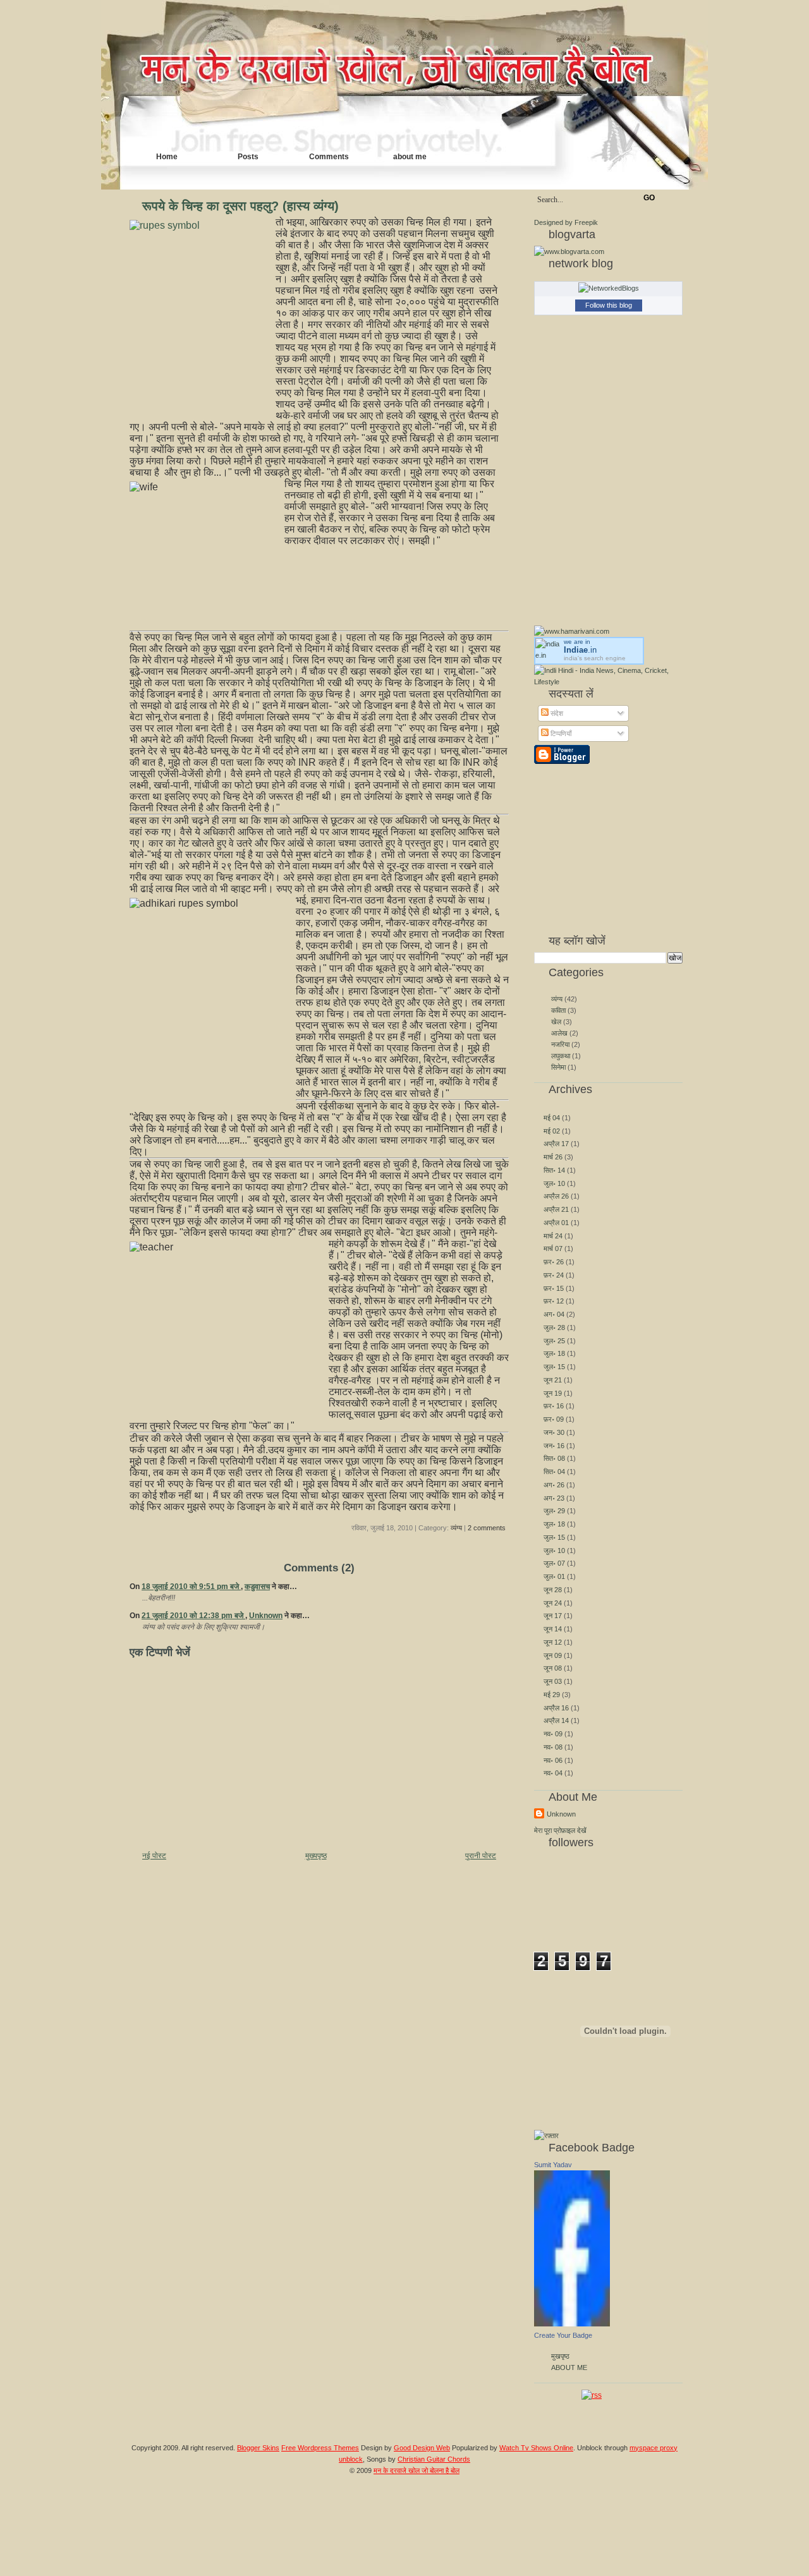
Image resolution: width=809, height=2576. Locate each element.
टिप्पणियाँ (560, 734)
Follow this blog (609, 305)
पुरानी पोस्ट (481, 1856)
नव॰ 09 (553, 1734)
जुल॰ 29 (554, 1511)
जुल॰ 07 (554, 1563)
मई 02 (552, 1131)
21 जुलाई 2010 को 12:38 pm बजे (193, 1616)
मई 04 (552, 1118)
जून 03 (553, 1681)
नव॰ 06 (553, 1760)
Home (167, 157)
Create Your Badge (563, 2335)
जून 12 (553, 1642)
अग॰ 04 (554, 1314)
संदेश (556, 713)
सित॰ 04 (554, 1472)
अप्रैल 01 (556, 1223)
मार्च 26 (553, 1157)
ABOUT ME (569, 2367)
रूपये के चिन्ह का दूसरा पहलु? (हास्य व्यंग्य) (240, 206)
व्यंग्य (456, 1528)
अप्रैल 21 (556, 1209)
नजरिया (561, 1044)
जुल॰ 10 (554, 1183)
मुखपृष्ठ (560, 2356)
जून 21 (553, 1380)
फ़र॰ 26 (554, 1262)
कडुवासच (257, 1587)
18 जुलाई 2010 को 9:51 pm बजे (191, 1587)
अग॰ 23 (554, 1498)
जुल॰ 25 (554, 1341)
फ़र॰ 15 (554, 1288)
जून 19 (553, 1393)
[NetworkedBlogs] (609, 288)
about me (410, 157)
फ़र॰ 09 (554, 1419)
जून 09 (553, 1655)
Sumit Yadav (553, 2165)
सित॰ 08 (554, 1458)
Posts (248, 157)
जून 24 (553, 1603)
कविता (559, 1010)
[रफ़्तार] (546, 2136)
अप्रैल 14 (556, 1720)
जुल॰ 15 (554, 1367)
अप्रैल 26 (556, 1196)
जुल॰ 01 (554, 1576)
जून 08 (553, 1668)
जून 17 (553, 1616)
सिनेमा (559, 1067)
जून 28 (553, 1590)
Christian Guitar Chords (434, 2459)
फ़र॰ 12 (554, 1301)
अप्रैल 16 (556, 1708)
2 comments (487, 1528)
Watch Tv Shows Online (536, 2448)
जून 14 (553, 1629)
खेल (557, 1022)
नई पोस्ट (154, 1856)
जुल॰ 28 (554, 1327)
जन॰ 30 (554, 1432)
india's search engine (595, 658)
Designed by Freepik (566, 222)
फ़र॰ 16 (554, 1406)
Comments (329, 157)
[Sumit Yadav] (572, 2324)
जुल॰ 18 (554, 1353)
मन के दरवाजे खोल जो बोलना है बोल (417, 2470)
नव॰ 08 (553, 1747)
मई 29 (552, 1695)
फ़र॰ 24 (554, 1275)
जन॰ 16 (554, 1446)
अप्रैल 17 (556, 1144)
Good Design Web (422, 2448)
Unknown (266, 1616)
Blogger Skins (258, 2448)
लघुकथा (562, 1056)
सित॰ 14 (554, 1170)
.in (580, 650)
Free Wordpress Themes (320, 2448)
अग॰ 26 (554, 1485)
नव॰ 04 (553, 1773)
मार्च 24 (553, 1236)
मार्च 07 (553, 1249)
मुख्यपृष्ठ (316, 1856)
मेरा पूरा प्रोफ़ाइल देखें (560, 1830)
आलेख (560, 1033)
